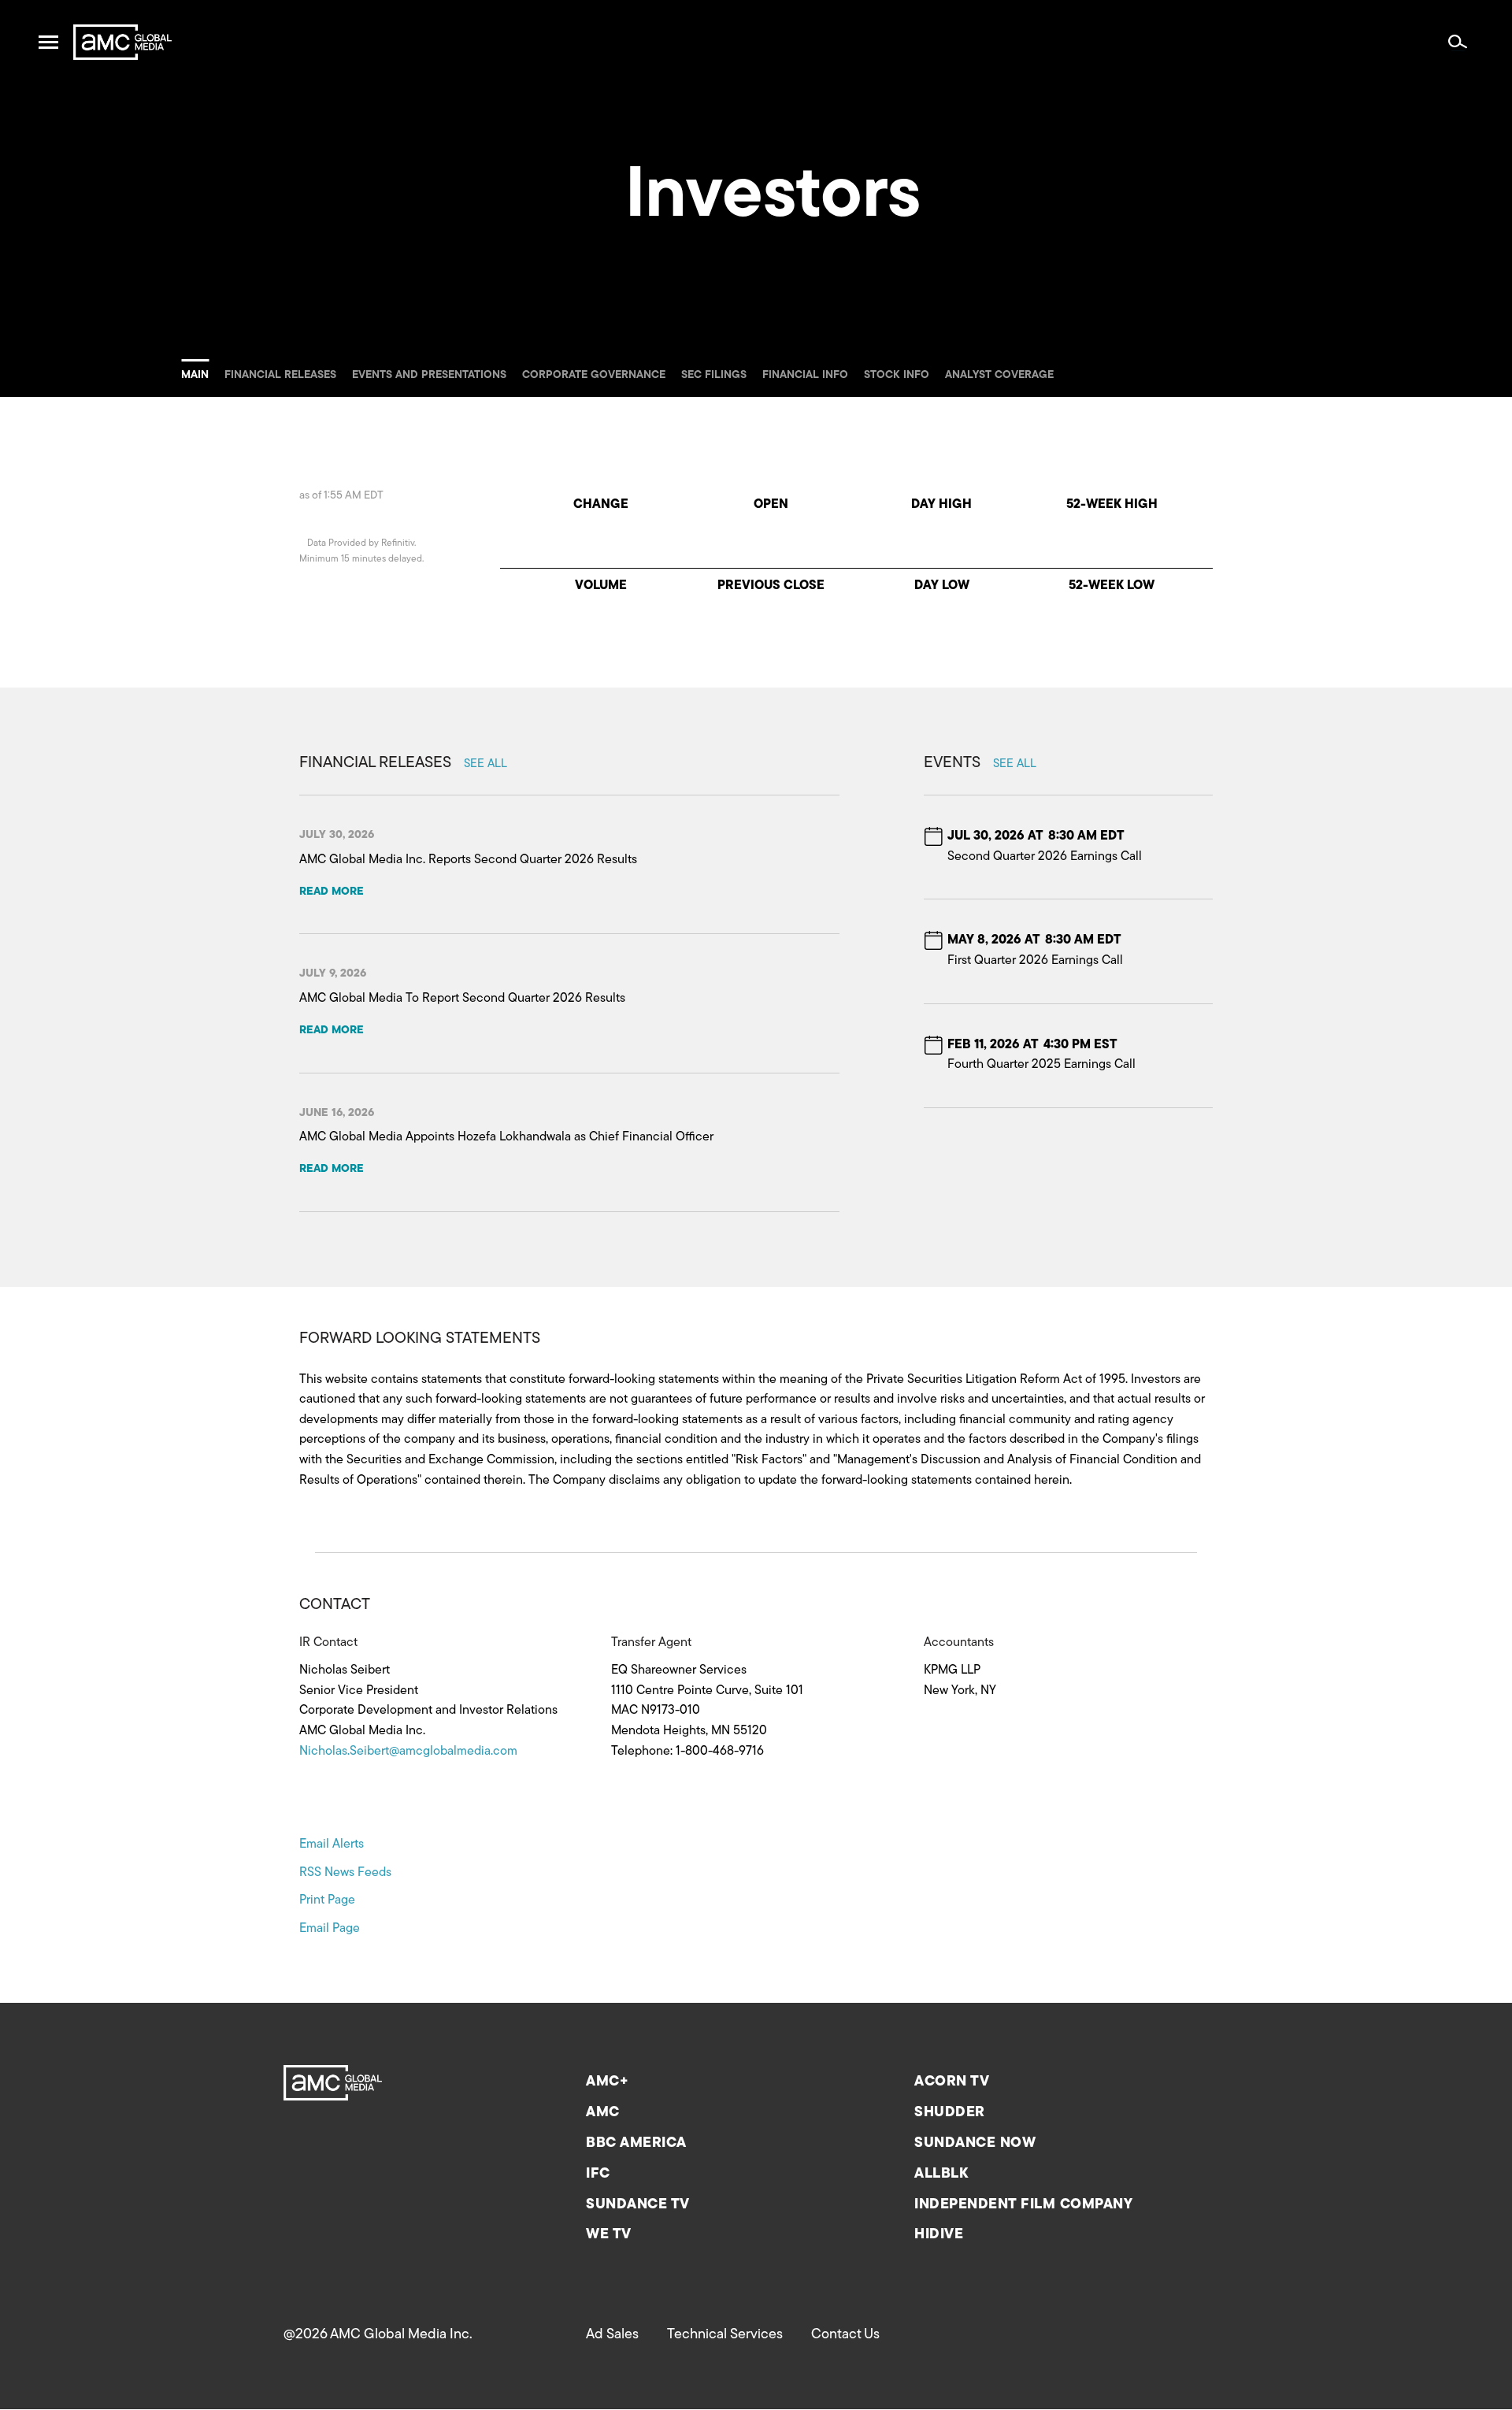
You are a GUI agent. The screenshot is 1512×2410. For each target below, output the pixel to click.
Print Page (327, 1900)
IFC (598, 2175)
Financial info (805, 375)
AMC (603, 2113)
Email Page (330, 1929)
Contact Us (845, 2335)
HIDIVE (939, 2235)
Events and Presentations (429, 375)
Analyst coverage (999, 375)
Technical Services (725, 2335)
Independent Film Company (1023, 2205)
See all (485, 764)
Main (195, 375)
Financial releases (280, 375)
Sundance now (975, 2144)
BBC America (636, 2144)
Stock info (897, 375)
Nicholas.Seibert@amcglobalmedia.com (408, 1752)
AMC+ (607, 2082)
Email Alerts (332, 1845)
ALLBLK (941, 2175)
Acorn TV (952, 2082)
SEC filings (714, 375)
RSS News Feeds (345, 1873)
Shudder (950, 2113)
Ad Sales (612, 2335)
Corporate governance (594, 375)
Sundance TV (638, 2205)
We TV (609, 2235)
